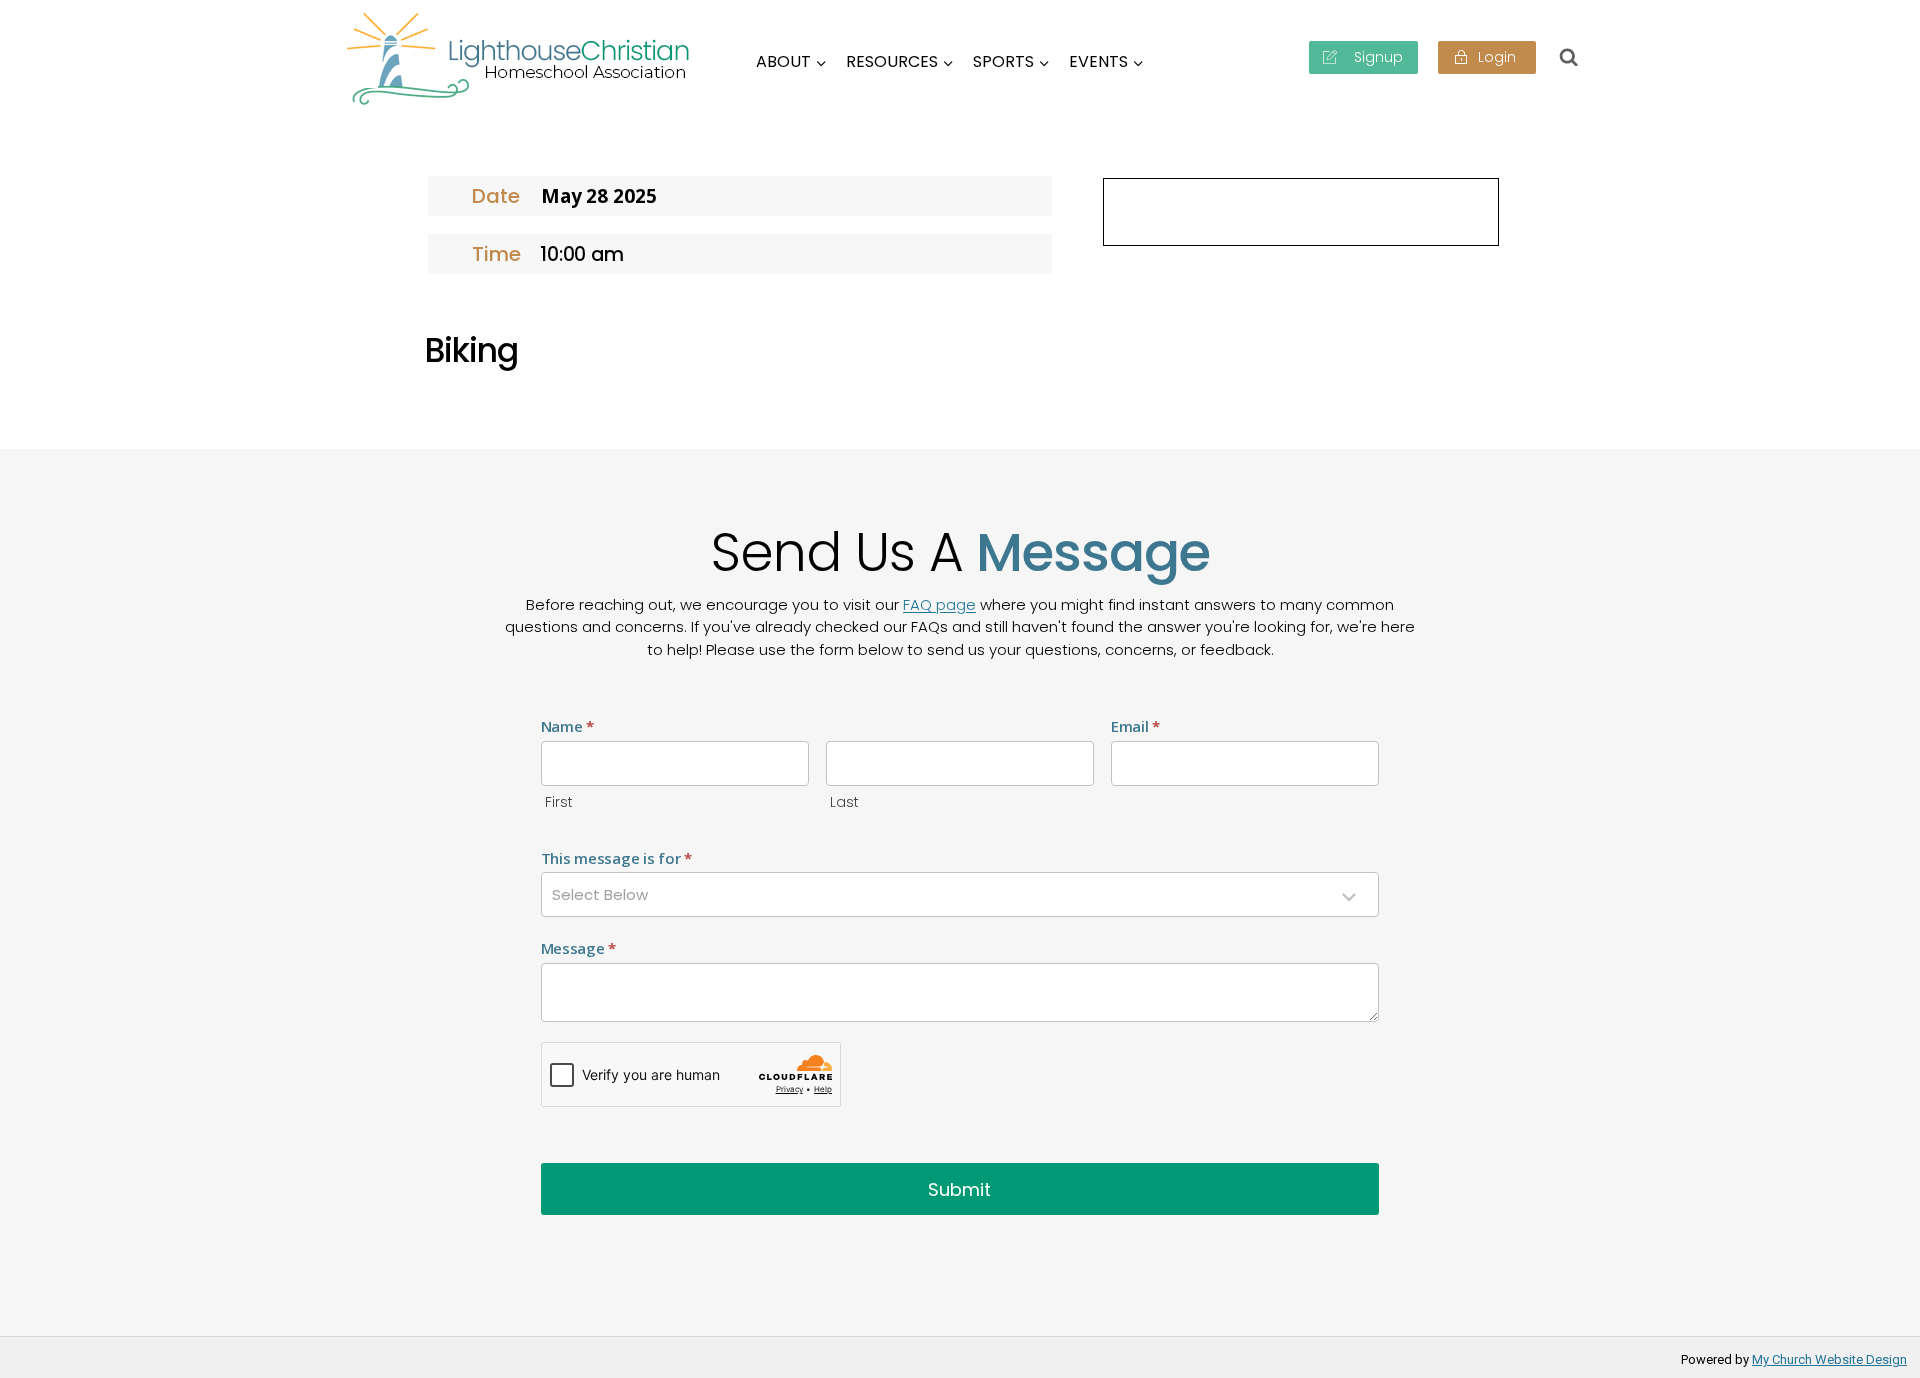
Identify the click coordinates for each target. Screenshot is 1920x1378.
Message (579, 948)
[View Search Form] (1569, 57)
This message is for (616, 858)
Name (567, 726)
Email (1135, 726)
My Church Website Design (1829, 1359)
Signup (1376, 57)
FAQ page (939, 604)
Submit (959, 1189)
